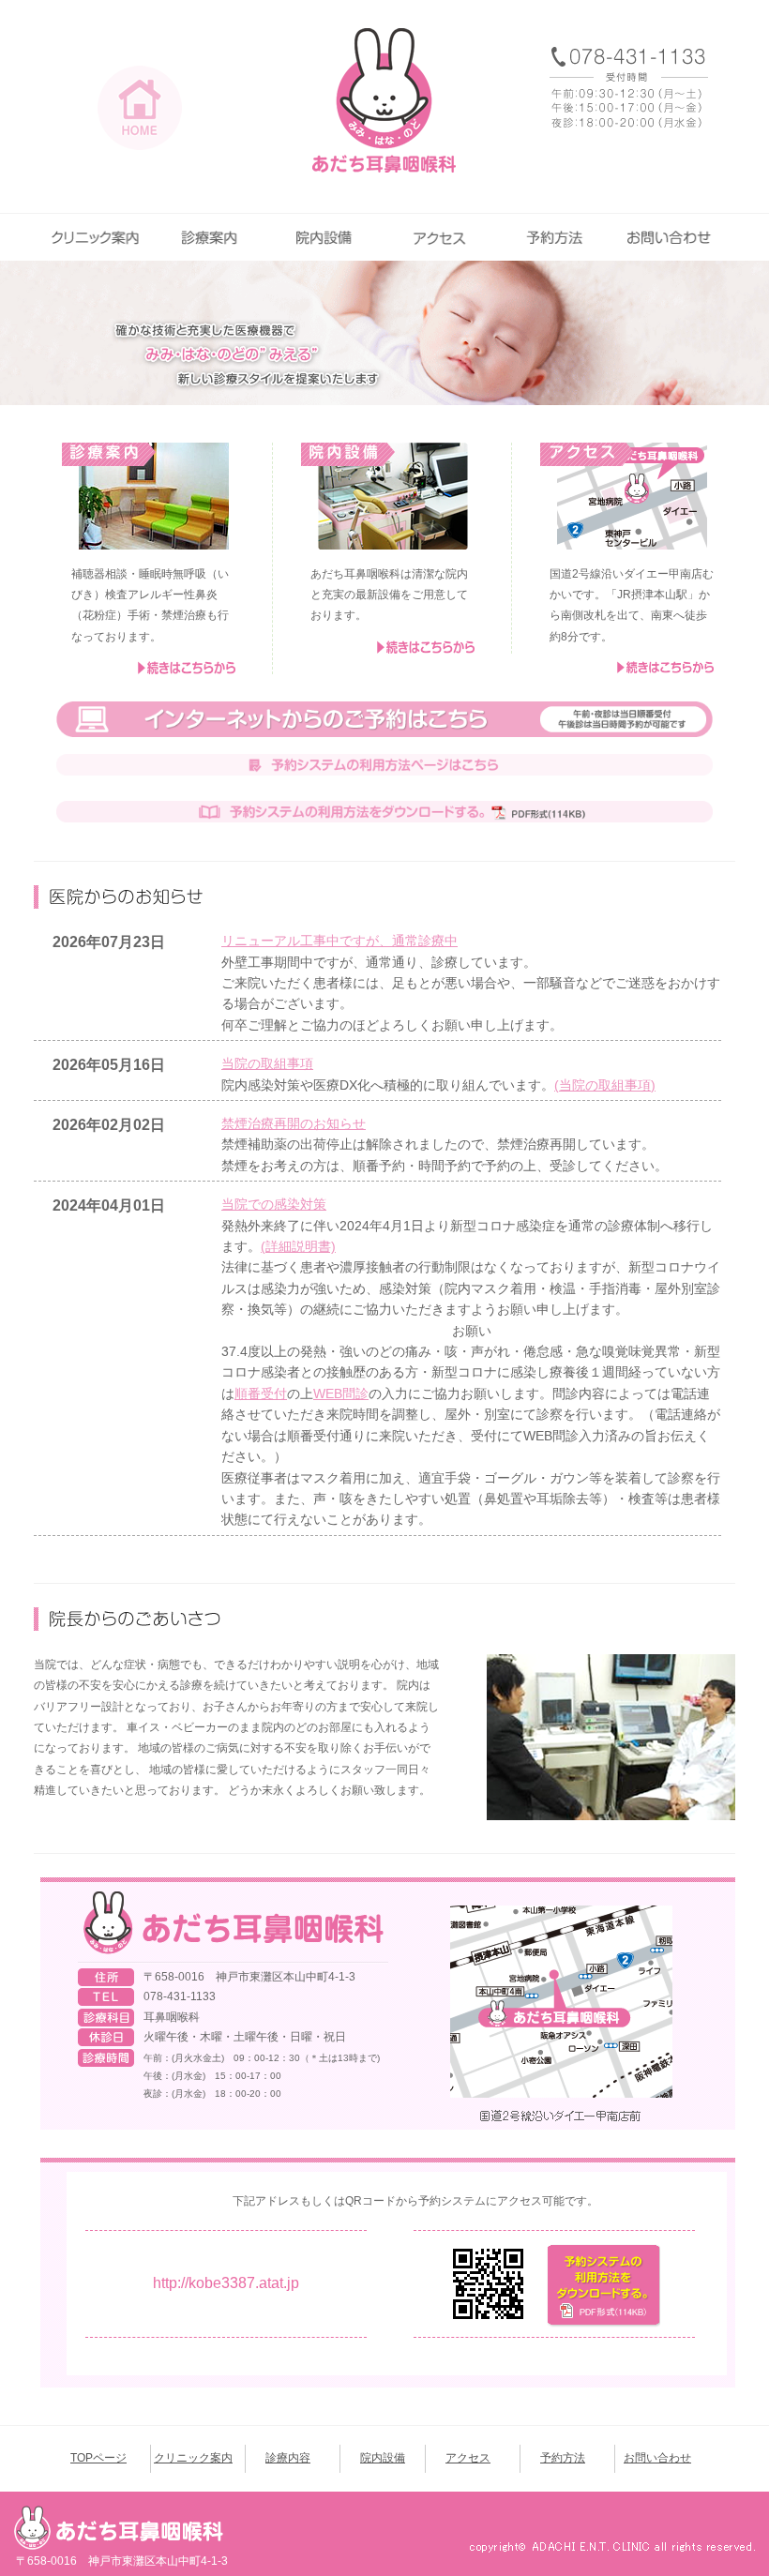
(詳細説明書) (298, 1246)
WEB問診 (341, 1393)
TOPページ (98, 2459)
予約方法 (556, 237)
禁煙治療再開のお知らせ (294, 1123)
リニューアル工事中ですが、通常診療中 (339, 941)
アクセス (441, 237)
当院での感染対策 (274, 1204)
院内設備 (326, 237)
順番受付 (261, 1393)
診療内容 (211, 237)
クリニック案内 (96, 237)
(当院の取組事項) (605, 1085)
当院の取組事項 (267, 1063)
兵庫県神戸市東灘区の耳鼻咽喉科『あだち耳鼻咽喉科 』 (384, 101)
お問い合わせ (671, 237)
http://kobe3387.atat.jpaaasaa (226, 2283)
